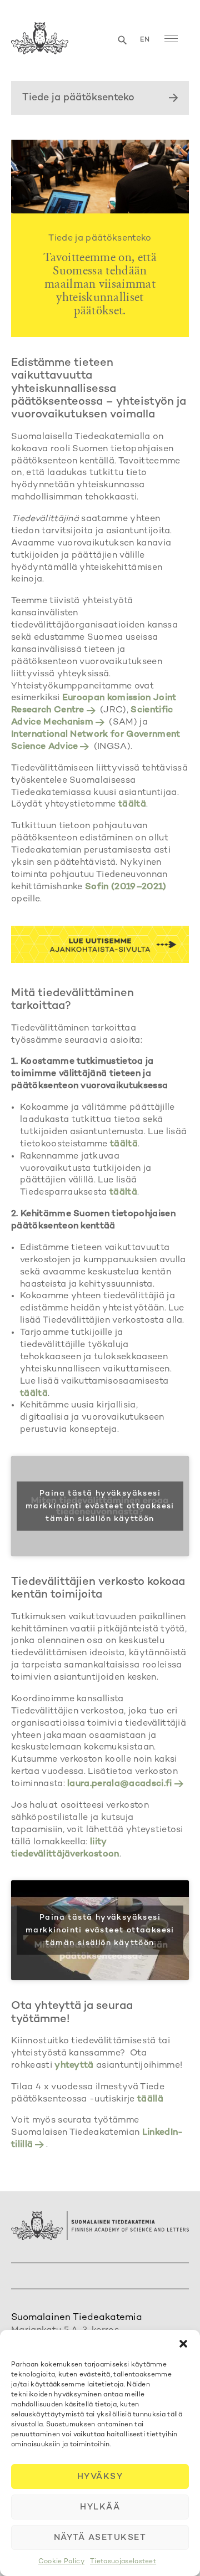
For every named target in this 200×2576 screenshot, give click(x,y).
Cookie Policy (61, 2562)
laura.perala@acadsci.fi (119, 1784)
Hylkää (100, 2507)
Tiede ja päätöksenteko (78, 98)
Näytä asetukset (100, 2538)
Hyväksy (100, 2477)
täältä (132, 805)
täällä (150, 2100)
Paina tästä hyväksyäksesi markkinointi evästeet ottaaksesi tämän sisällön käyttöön (100, 1506)
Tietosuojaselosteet (123, 2562)
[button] (183, 2344)
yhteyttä (74, 2066)
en (145, 40)
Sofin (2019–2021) (126, 887)
